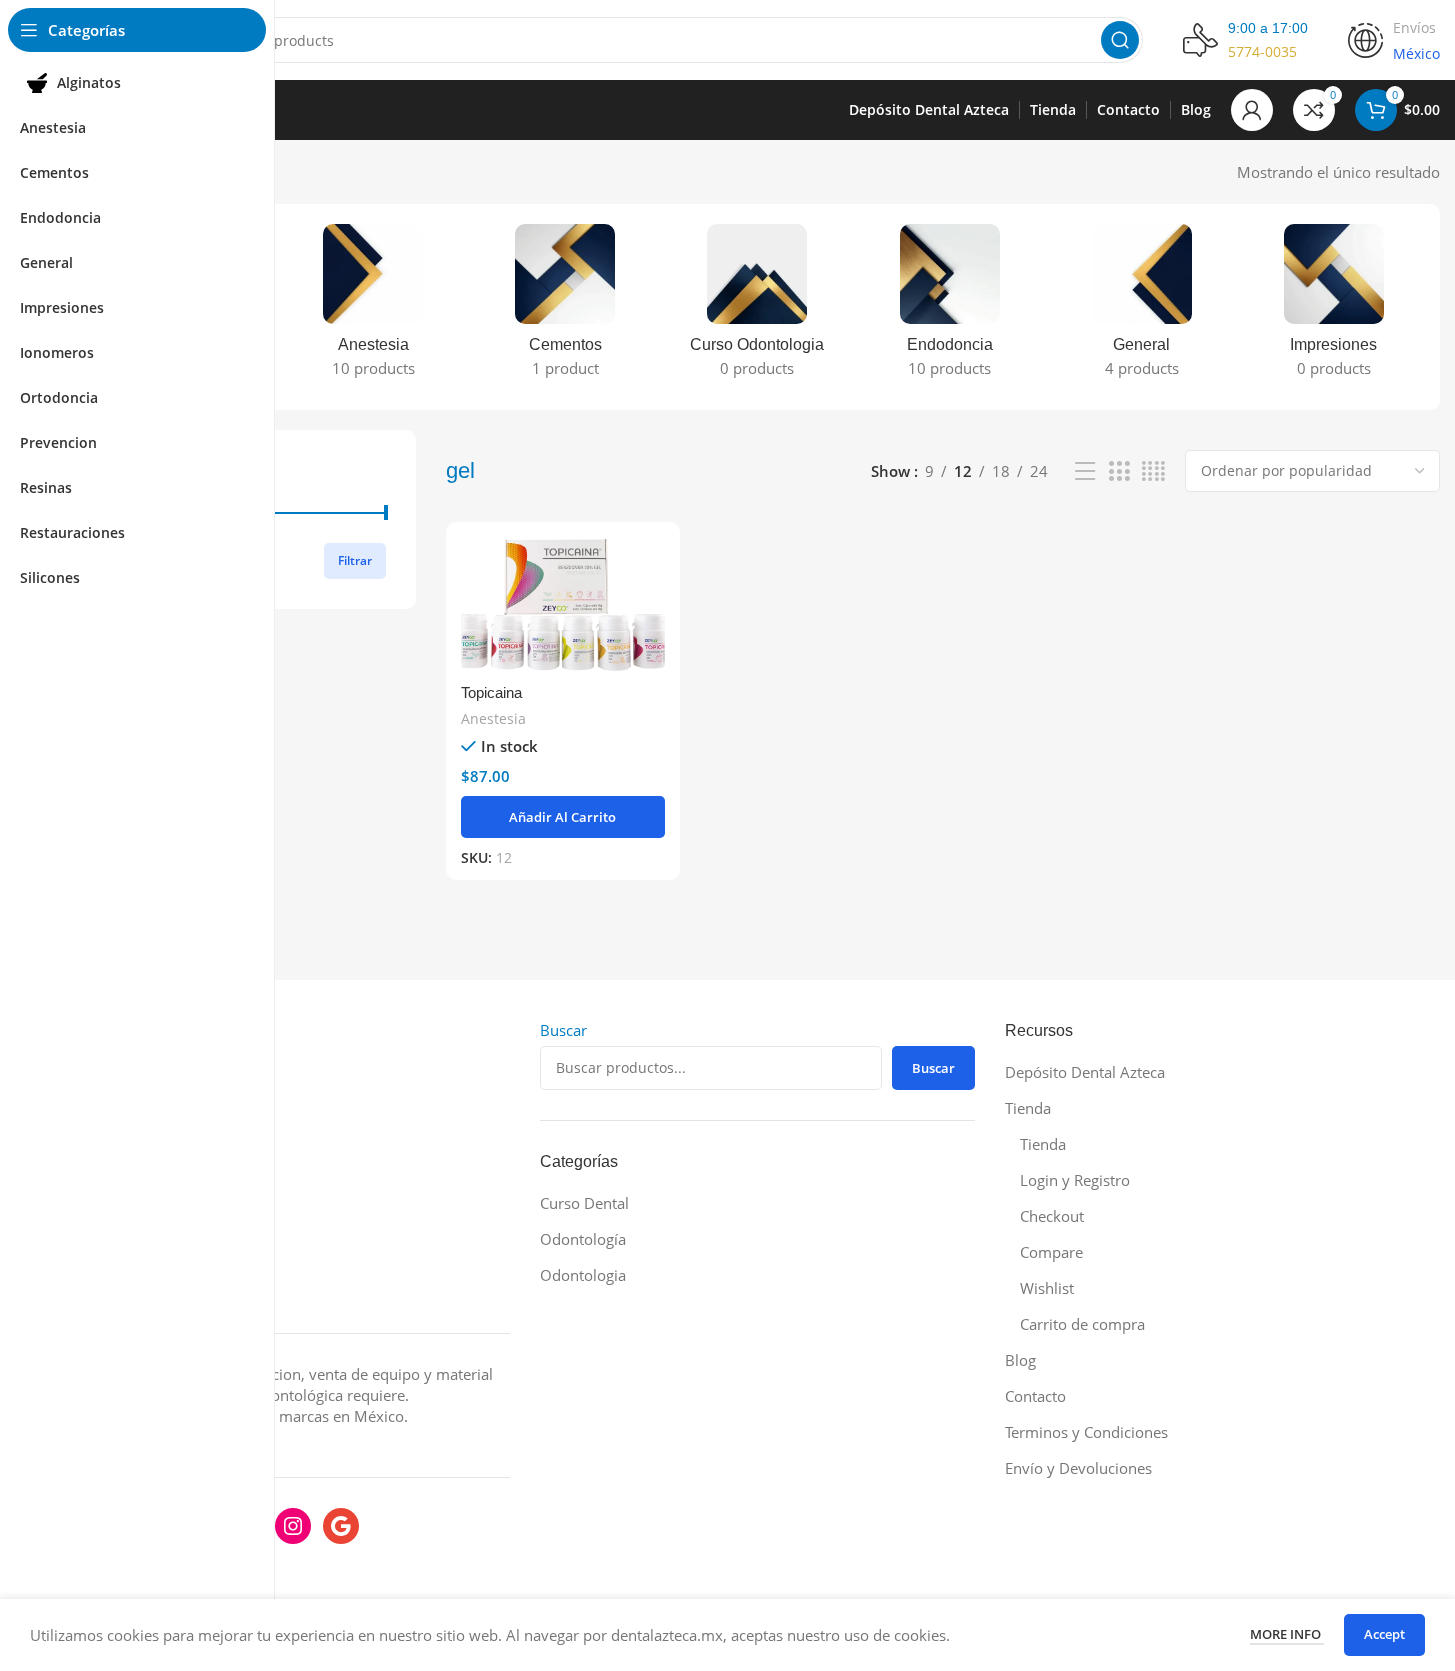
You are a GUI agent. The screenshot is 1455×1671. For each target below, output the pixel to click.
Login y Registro (1075, 1180)
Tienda (1028, 1108)
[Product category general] (1142, 307)
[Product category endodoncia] (950, 307)
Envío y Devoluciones (1078, 1468)
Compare (1051, 1252)
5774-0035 (1262, 51)
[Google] (341, 1526)
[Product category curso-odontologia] (757, 307)
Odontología (583, 1239)
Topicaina (491, 692)
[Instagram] (293, 1526)
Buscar (563, 1030)
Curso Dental (584, 1203)
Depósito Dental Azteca (1085, 1072)
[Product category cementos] (565, 307)
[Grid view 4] (1153, 471)
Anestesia (493, 718)
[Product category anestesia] (373, 307)
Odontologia (583, 1275)
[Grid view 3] (1119, 471)
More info (1287, 1634)
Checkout (1052, 1216)
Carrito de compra (1082, 1324)
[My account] (1252, 110)
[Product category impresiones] (1334, 307)
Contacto (1035, 1396)
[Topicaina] (562, 605)
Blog (1020, 1360)
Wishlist (1047, 1288)
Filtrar (355, 560)
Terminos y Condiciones (1086, 1432)
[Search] (1120, 40)
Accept (1384, 1634)
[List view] (1085, 471)
